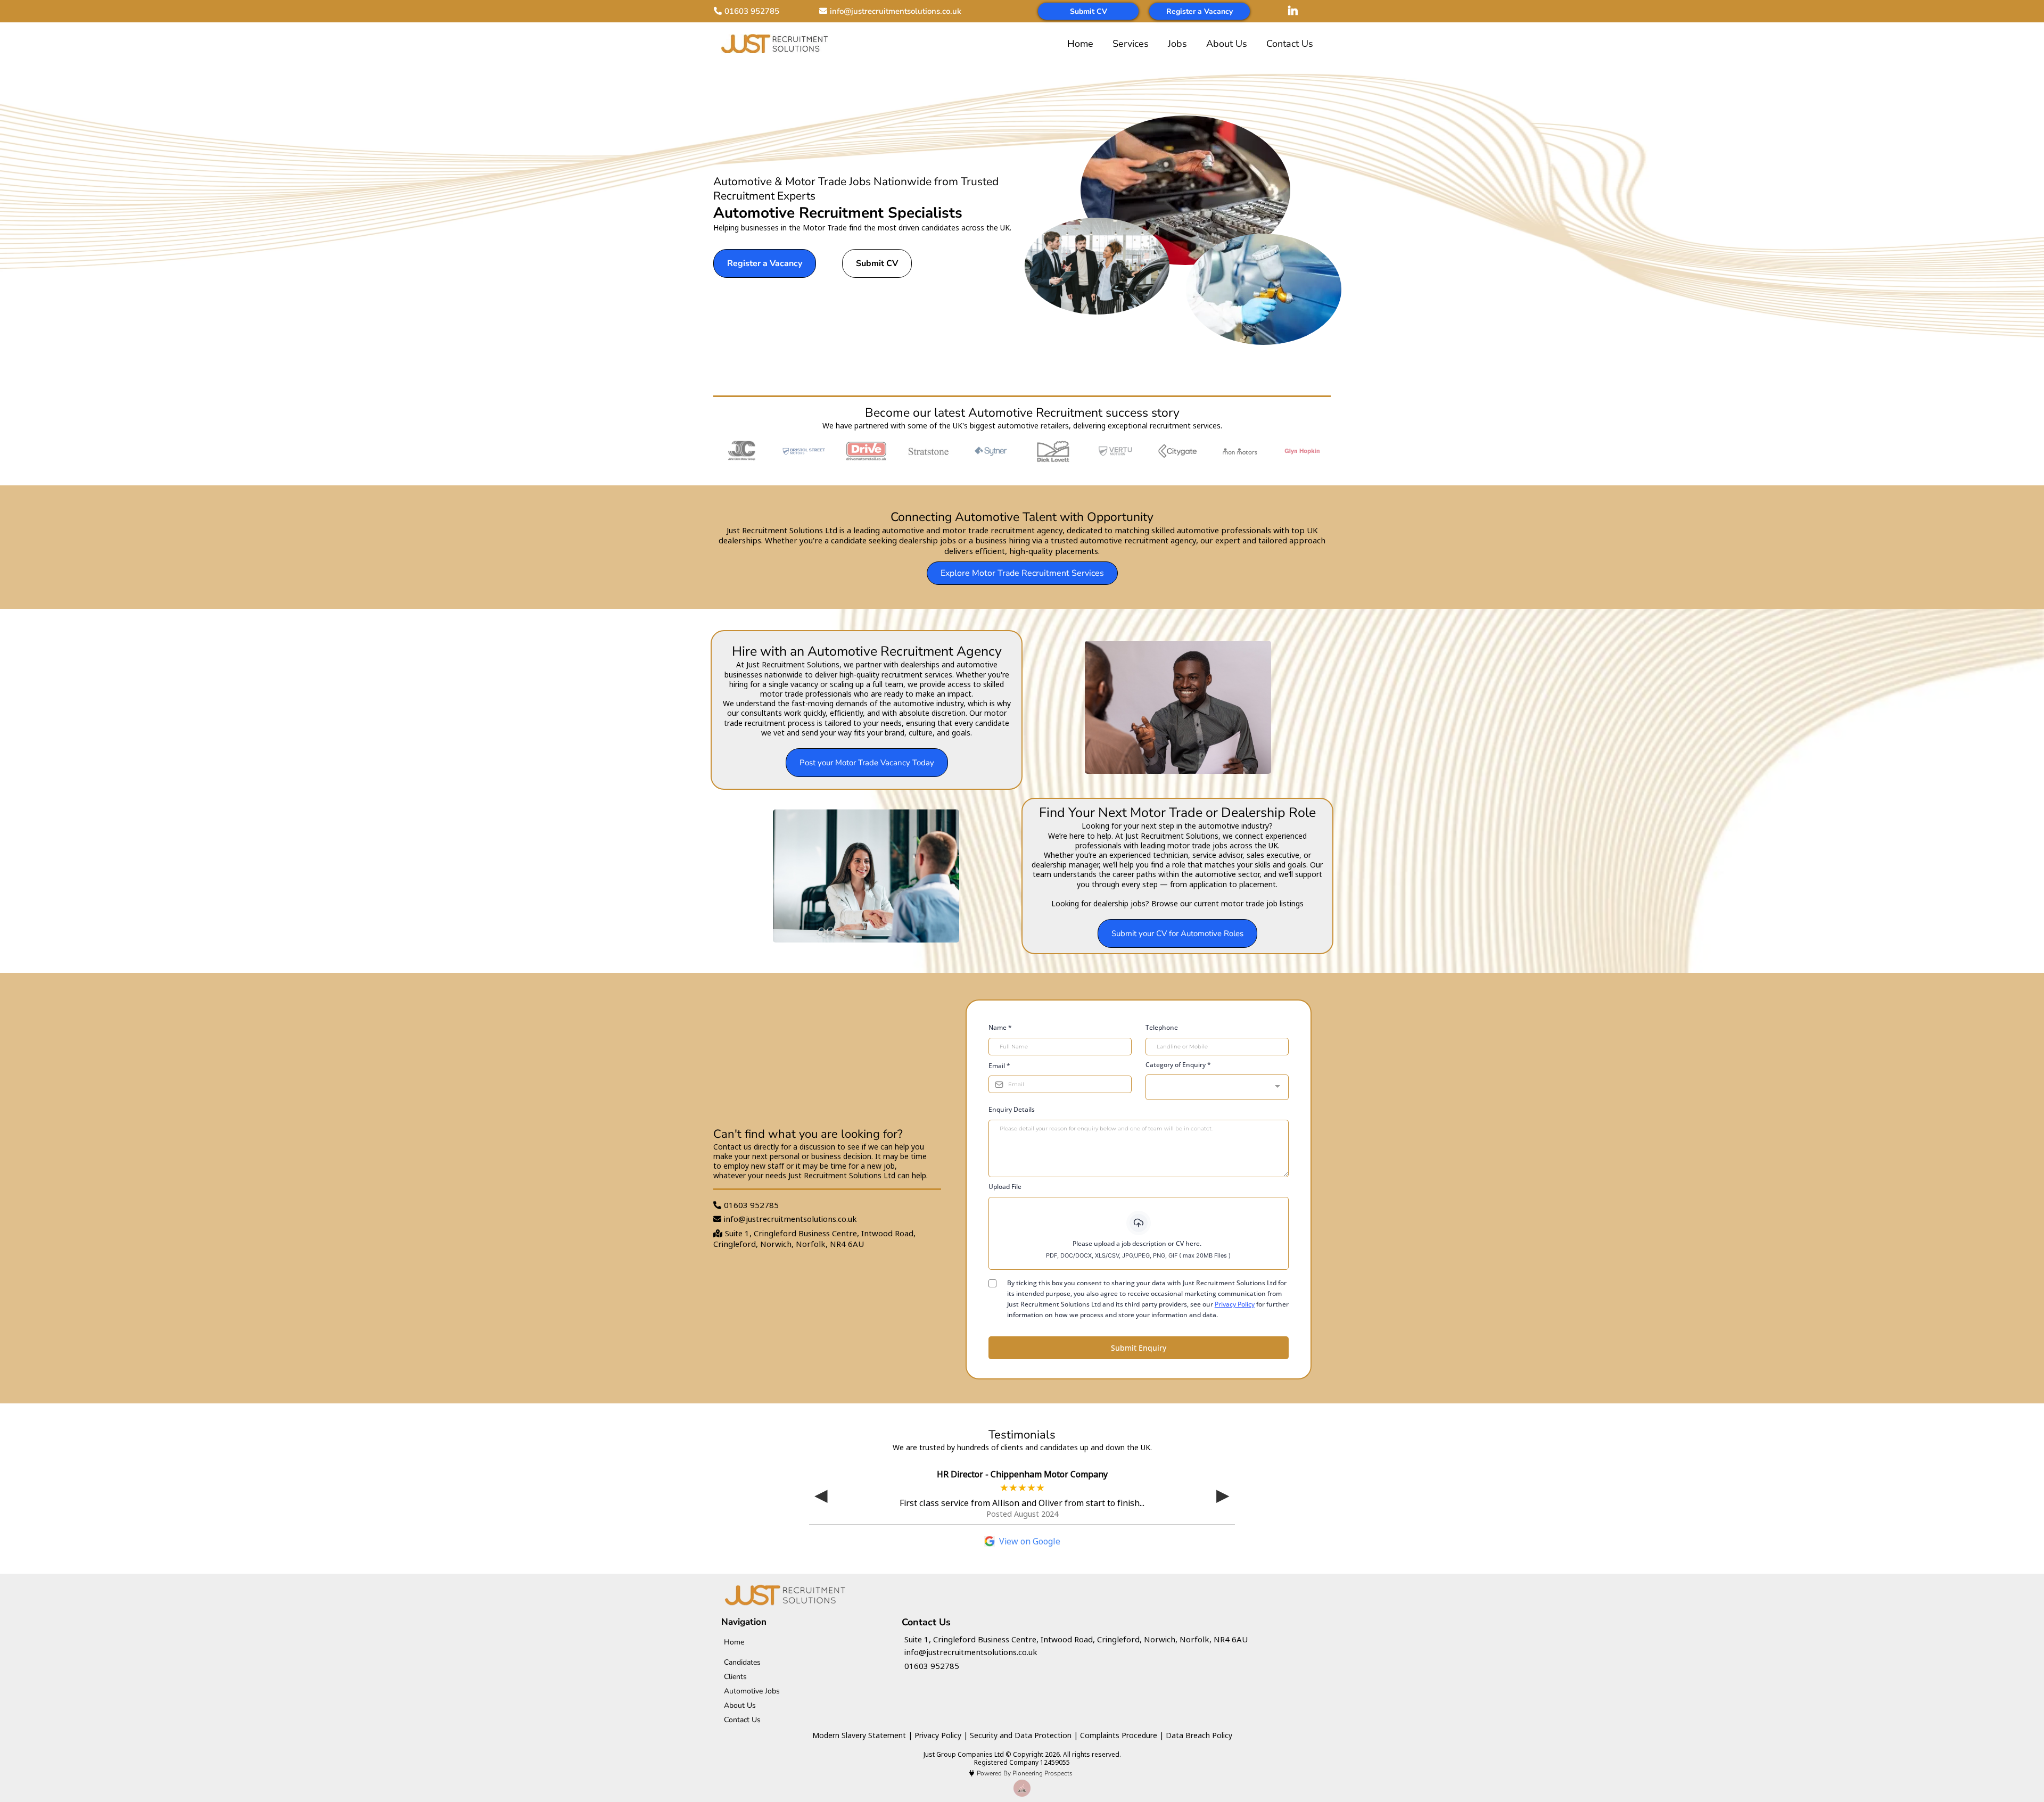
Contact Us (1290, 44)
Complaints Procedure (1119, 1735)
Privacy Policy (1235, 1304)
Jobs (1177, 44)
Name (1000, 1027)
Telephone (1162, 1027)
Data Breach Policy (1199, 1735)
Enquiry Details (1012, 1109)
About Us (1227, 44)
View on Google (1030, 1541)
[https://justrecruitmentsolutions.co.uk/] (774, 43)
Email (999, 1066)
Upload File (1005, 1187)
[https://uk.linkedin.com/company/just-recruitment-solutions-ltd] (1296, 11)
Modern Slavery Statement (859, 1735)
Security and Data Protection (1021, 1735)
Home (1080, 44)
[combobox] (1217, 1087)
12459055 (1055, 1762)
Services (1131, 44)
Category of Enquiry (1178, 1065)
